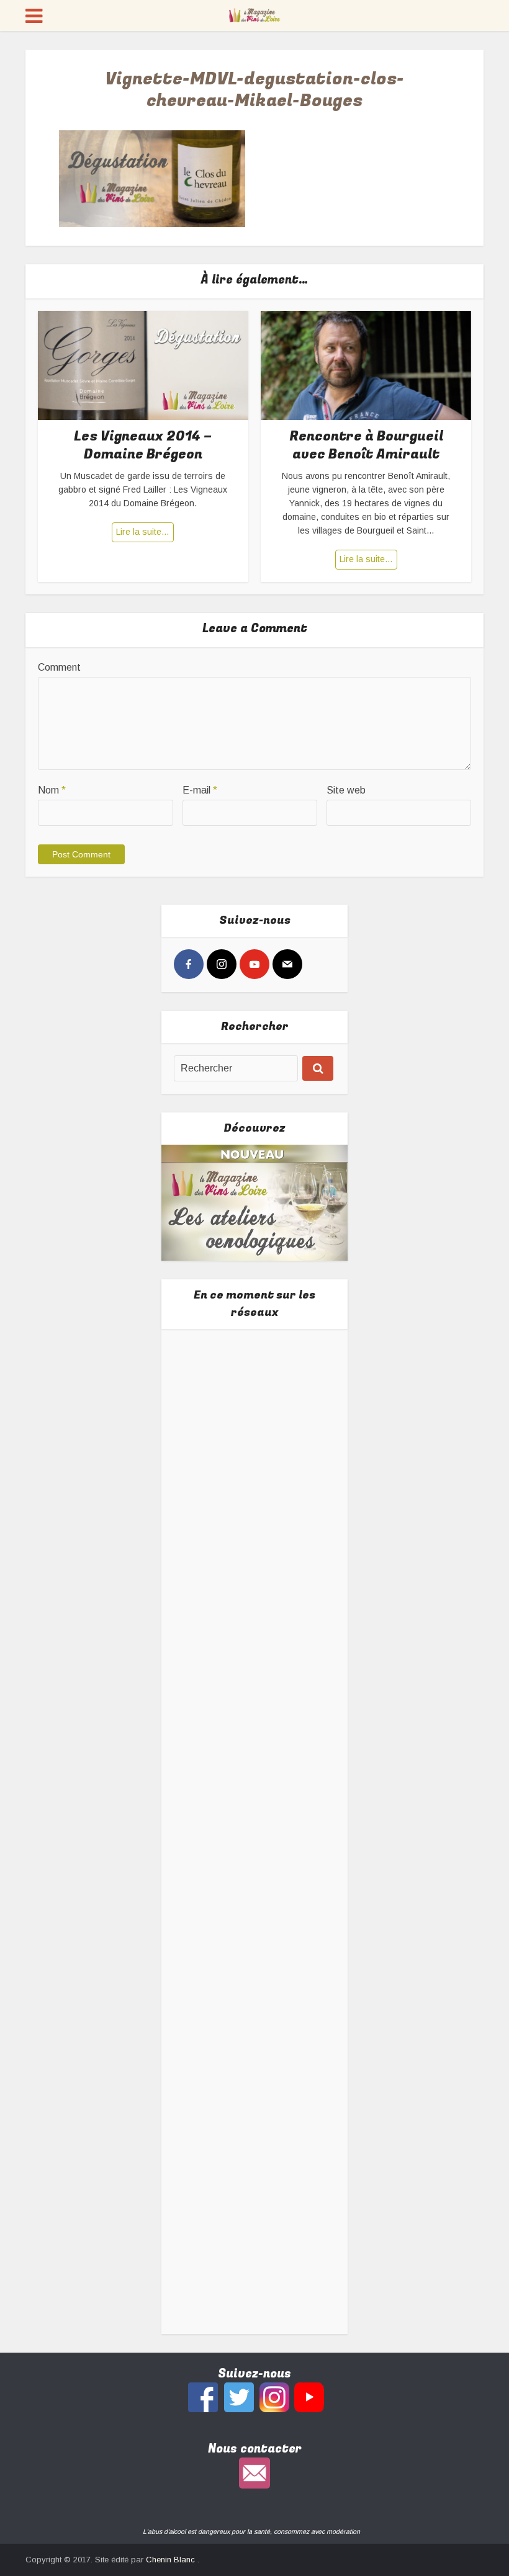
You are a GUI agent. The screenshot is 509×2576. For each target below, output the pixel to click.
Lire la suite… (143, 532)
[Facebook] (189, 964)
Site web (346, 790)
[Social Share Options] (186, 1499)
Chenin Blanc (172, 2560)
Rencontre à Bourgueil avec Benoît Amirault (366, 445)
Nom (52, 790)
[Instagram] (222, 964)
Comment (59, 667)
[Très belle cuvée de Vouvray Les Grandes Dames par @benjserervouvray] (255, 1429)
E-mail (200, 790)
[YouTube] (254, 964)
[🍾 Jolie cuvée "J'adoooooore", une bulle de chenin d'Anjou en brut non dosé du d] (255, 1912)
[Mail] (287, 964)
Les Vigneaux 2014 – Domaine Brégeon (143, 445)
